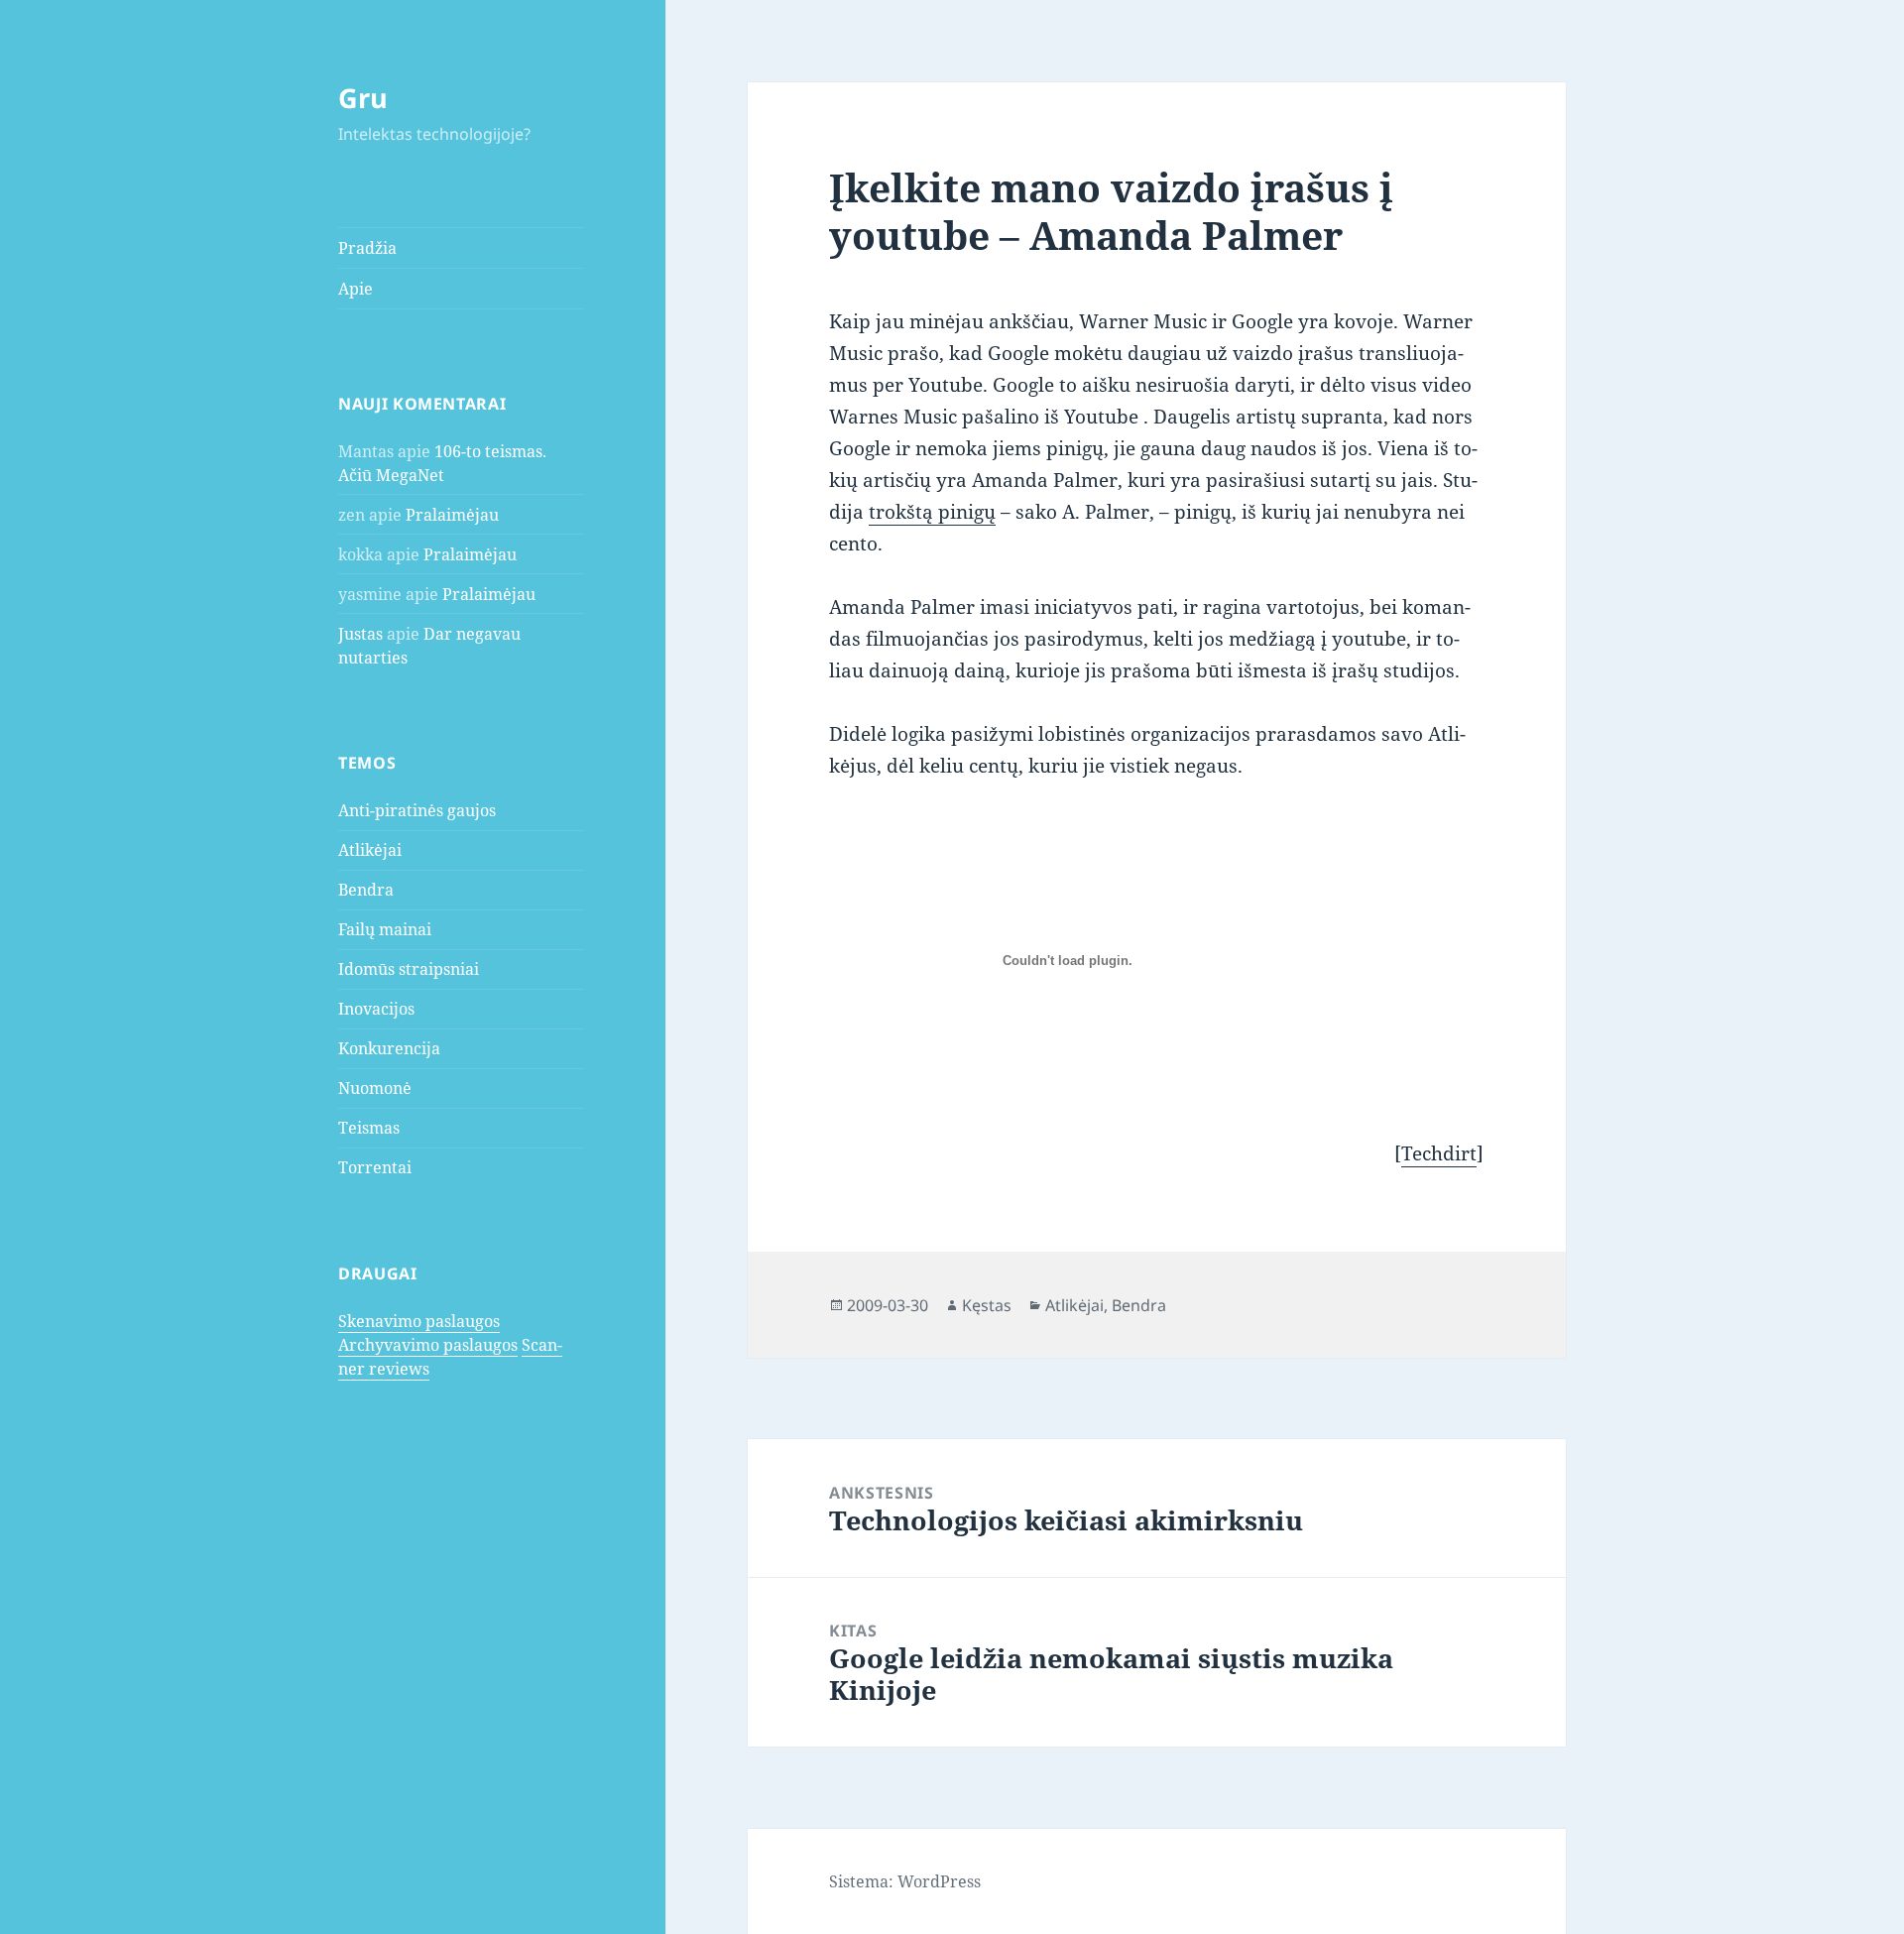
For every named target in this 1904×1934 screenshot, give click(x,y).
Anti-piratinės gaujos (417, 810)
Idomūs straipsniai (409, 969)
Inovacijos (376, 1009)
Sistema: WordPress (905, 1881)
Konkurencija (389, 1048)
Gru (363, 98)
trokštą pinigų (932, 512)
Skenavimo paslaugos (419, 1321)
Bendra (366, 890)
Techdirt (1439, 1153)
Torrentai (375, 1167)
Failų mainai (385, 929)
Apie (356, 289)
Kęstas (987, 1305)
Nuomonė (375, 1088)
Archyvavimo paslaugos (428, 1345)
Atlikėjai (370, 850)
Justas (360, 634)
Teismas (369, 1128)
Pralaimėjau (452, 515)
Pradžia (367, 248)
